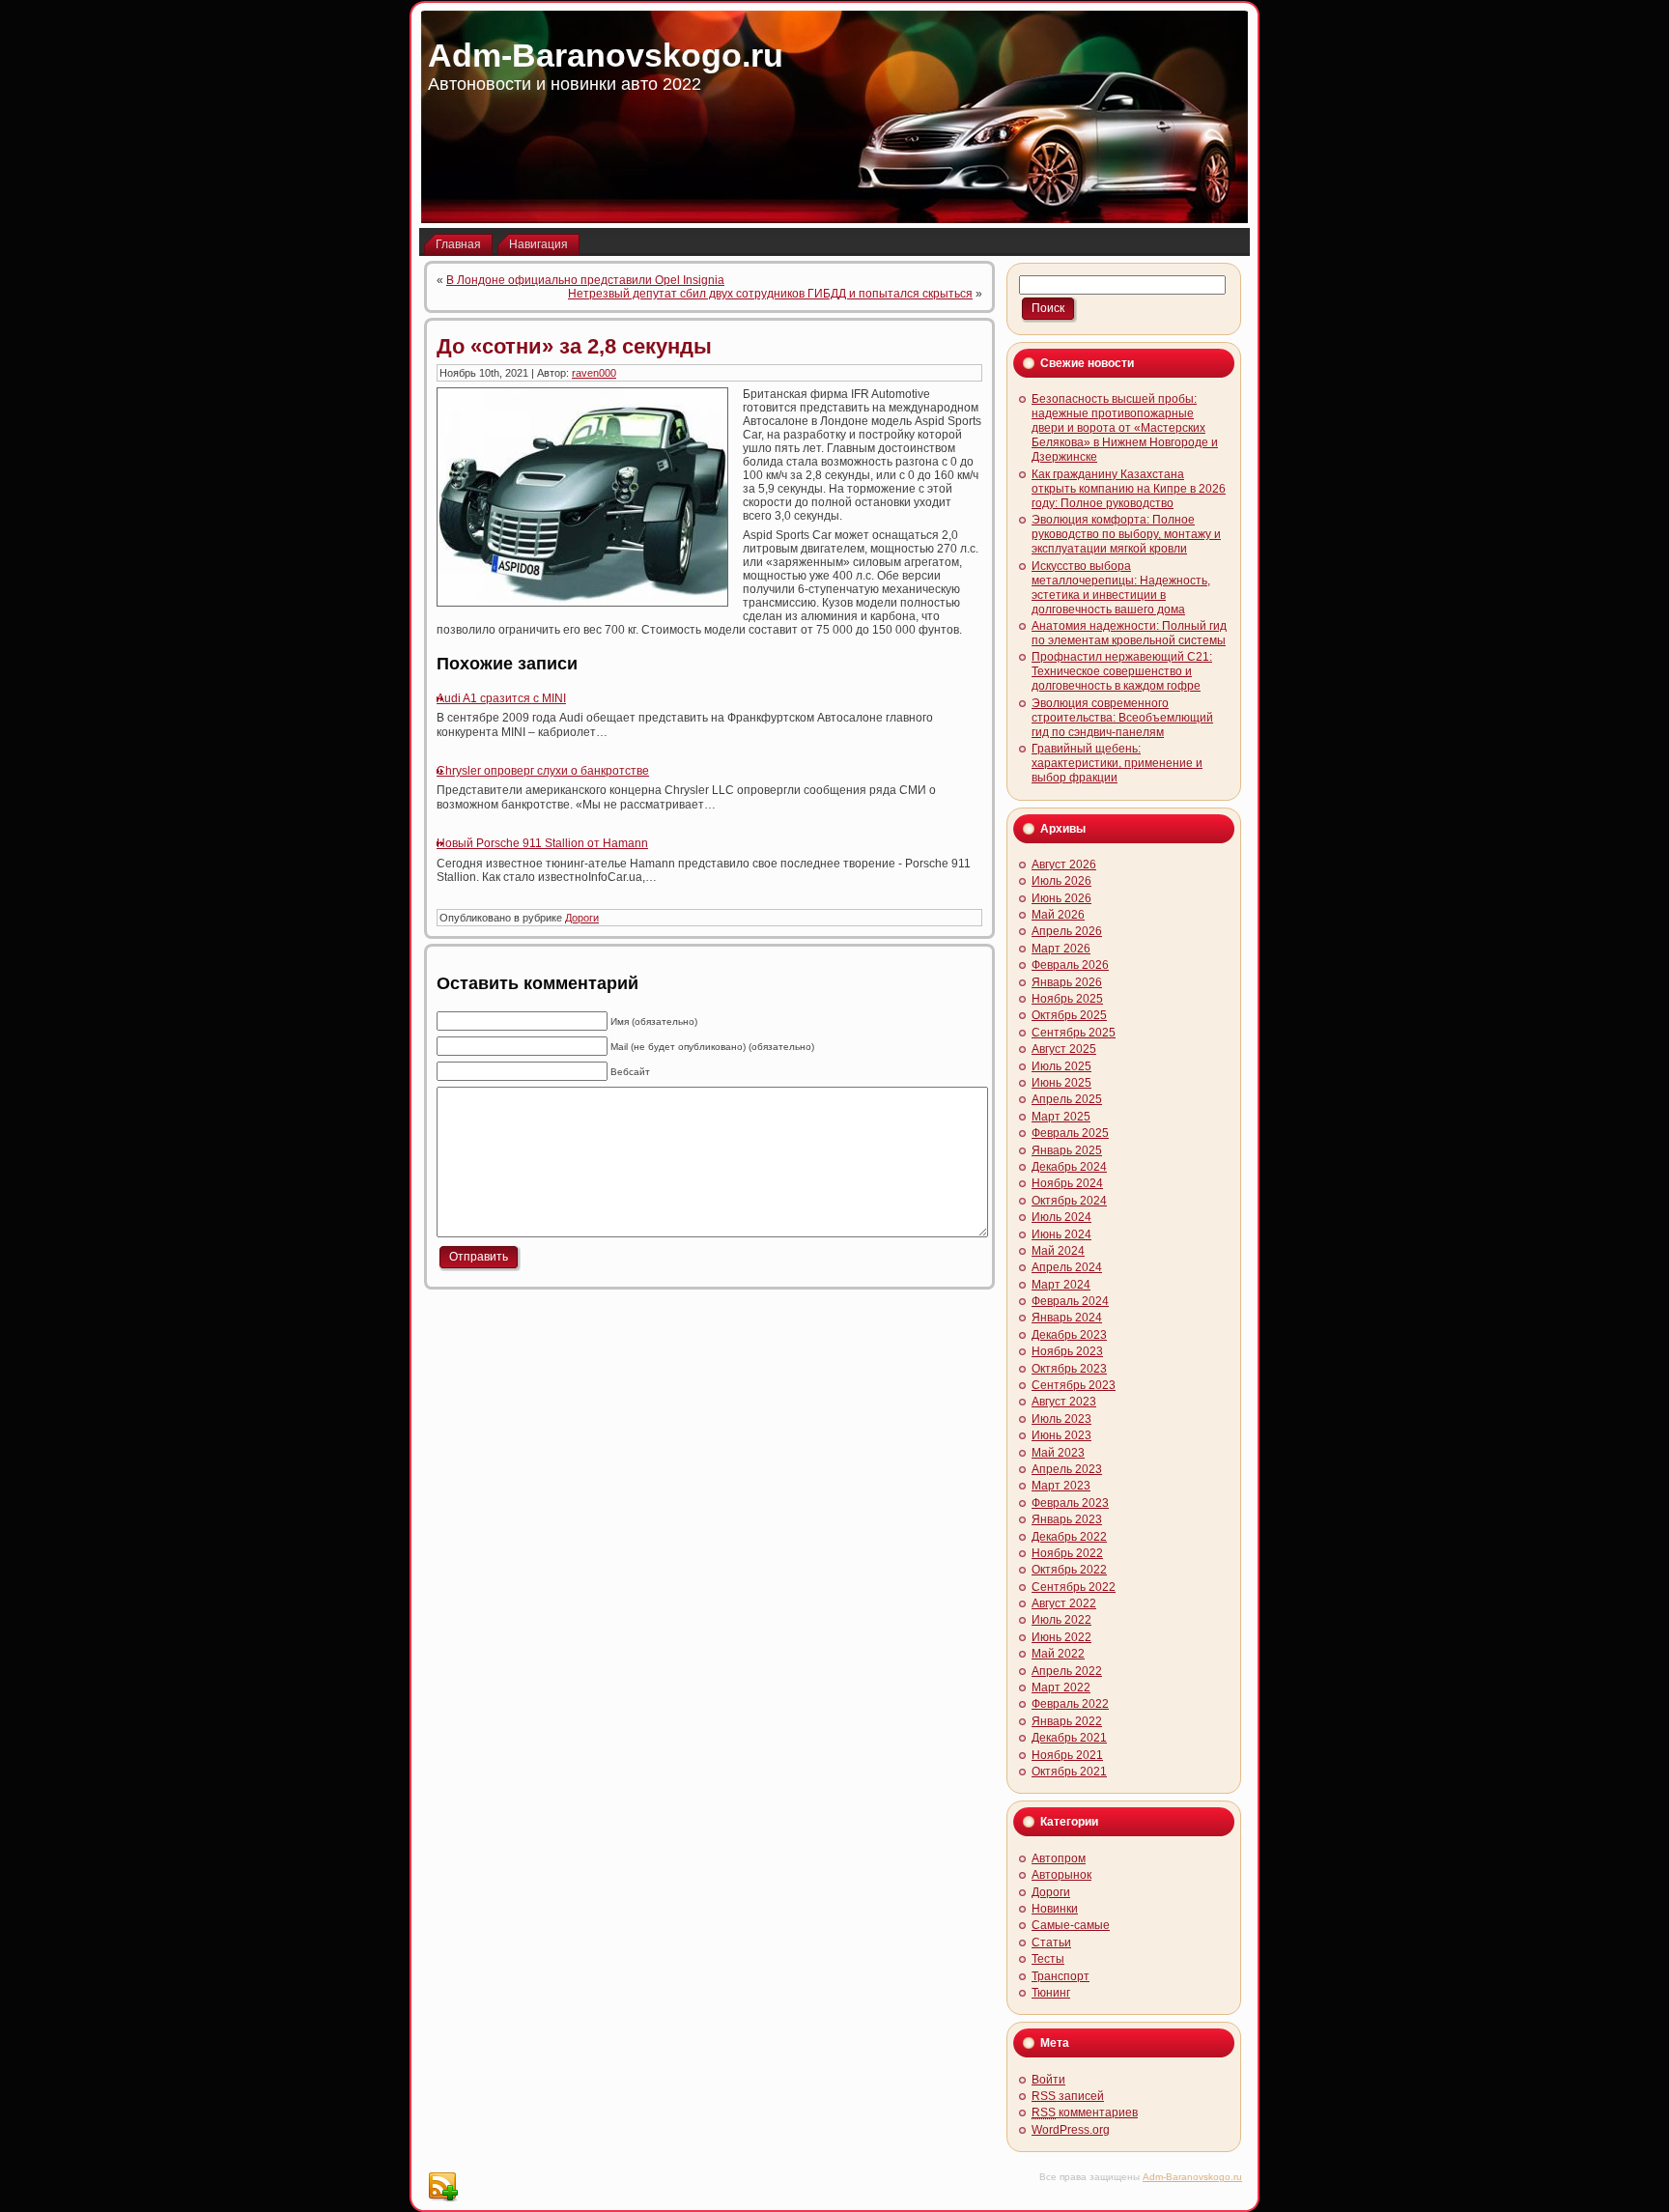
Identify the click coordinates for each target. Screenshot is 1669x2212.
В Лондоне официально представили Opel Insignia (585, 280)
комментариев (1085, 2113)
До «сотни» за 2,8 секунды (574, 346)
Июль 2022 (1061, 1620)
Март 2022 (1061, 1687)
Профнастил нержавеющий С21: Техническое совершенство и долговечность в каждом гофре (1122, 671)
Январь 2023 (1067, 1519)
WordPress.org (1071, 2130)
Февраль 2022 (1070, 1704)
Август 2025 (1064, 1049)
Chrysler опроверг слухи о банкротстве (543, 771)
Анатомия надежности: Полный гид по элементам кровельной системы (1129, 633)
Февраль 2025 (1070, 1133)
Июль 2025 (1061, 1066)
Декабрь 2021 (1069, 1738)
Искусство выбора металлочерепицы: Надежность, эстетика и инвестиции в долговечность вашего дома (1121, 588)
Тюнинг (1051, 1993)
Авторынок (1061, 1875)
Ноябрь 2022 (1067, 1553)
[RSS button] (442, 2187)
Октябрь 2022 (1069, 1570)
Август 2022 (1064, 1603)
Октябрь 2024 (1069, 1201)
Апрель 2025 (1067, 1099)
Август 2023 (1064, 1402)
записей (1068, 2096)
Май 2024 (1058, 1251)
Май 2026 (1058, 915)
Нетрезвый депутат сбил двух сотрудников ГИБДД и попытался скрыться (770, 294)
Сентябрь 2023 (1074, 1385)
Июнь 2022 (1061, 1637)
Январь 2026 (1067, 982)
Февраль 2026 (1070, 965)
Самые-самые (1071, 1925)
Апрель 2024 (1067, 1267)
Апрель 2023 (1067, 1469)
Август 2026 (1064, 865)
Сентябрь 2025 (1074, 1033)
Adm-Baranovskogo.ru (606, 55)
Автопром (1059, 1858)
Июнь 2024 (1061, 1234)
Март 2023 (1061, 1486)
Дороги (582, 918)
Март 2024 (1061, 1285)
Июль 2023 (1061, 1419)
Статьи (1051, 1943)
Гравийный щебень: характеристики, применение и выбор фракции (1117, 763)
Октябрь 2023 (1069, 1369)
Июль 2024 (1061, 1217)
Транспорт (1061, 1976)
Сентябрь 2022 (1074, 1587)
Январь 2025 (1067, 1150)
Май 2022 (1058, 1654)
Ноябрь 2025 (1067, 999)
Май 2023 (1058, 1453)
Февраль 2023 (1070, 1503)
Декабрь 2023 (1069, 1335)
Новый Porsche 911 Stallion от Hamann (542, 843)
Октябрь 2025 (1069, 1015)
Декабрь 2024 (1069, 1167)
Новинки (1055, 1909)
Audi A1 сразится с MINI (501, 698)
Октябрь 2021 (1069, 1772)
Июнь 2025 (1061, 1083)
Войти (1048, 2080)
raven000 (594, 373)
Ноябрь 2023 (1067, 1351)
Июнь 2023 (1061, 1435)
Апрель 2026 (1067, 931)
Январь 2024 (1067, 1318)
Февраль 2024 (1070, 1301)
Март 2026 (1061, 949)
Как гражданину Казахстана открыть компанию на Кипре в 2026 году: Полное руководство (1129, 489)
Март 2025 (1061, 1117)
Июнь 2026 (1061, 898)
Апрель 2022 (1067, 1671)
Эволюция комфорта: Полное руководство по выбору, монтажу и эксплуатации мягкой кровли (1126, 534)
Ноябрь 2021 (1067, 1755)
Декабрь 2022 (1069, 1537)
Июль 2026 (1061, 881)
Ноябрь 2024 (1067, 1183)
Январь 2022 (1067, 1721)
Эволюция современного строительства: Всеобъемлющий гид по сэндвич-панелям (1122, 718)
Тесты (1048, 1959)
